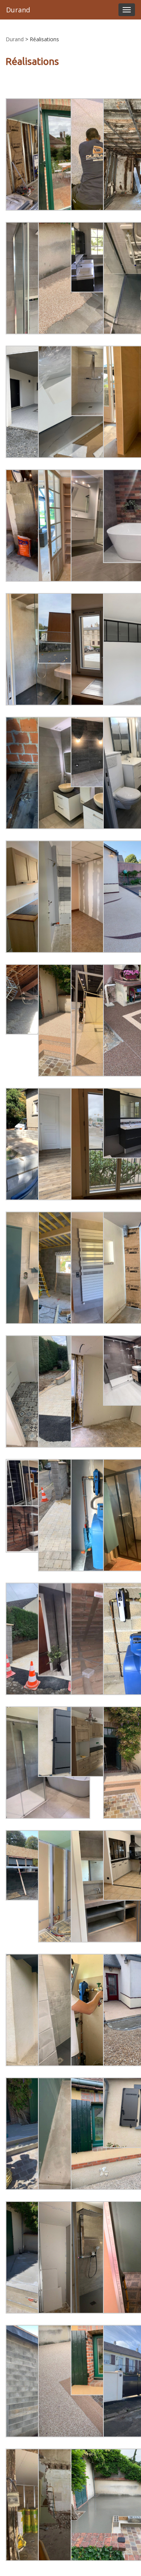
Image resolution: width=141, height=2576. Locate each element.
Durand (18, 10)
